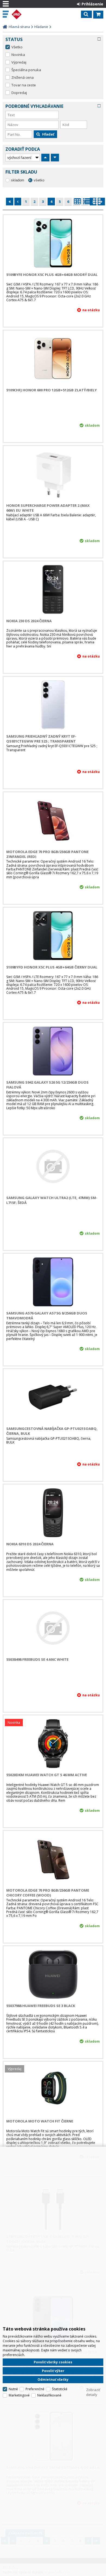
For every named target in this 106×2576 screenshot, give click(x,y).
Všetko (17, 47)
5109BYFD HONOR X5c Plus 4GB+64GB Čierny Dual (52, 967)
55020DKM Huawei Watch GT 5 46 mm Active (47, 1775)
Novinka (18, 55)
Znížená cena (23, 77)
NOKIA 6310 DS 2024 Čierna (30, 1544)
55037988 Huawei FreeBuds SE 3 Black (41, 2006)
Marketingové (19, 2395)
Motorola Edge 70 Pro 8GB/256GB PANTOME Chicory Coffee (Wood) (48, 1893)
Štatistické (60, 2389)
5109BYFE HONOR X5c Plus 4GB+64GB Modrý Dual (52, 275)
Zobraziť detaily (93, 2392)
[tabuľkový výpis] (77, 203)
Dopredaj (19, 93)
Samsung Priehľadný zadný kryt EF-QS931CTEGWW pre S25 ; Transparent (41, 739)
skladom (18, 180)
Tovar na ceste (24, 85)
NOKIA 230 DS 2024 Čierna (29, 621)
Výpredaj (19, 62)
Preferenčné (35, 2389)
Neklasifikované (49, 2395)
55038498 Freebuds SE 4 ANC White (37, 1659)
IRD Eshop (28, 14)
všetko (39, 180)
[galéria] (97, 203)
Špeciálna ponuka (26, 70)
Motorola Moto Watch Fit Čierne (40, 2121)
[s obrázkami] (87, 203)
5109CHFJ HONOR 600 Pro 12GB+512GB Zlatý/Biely (52, 390)
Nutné (13, 2389)
